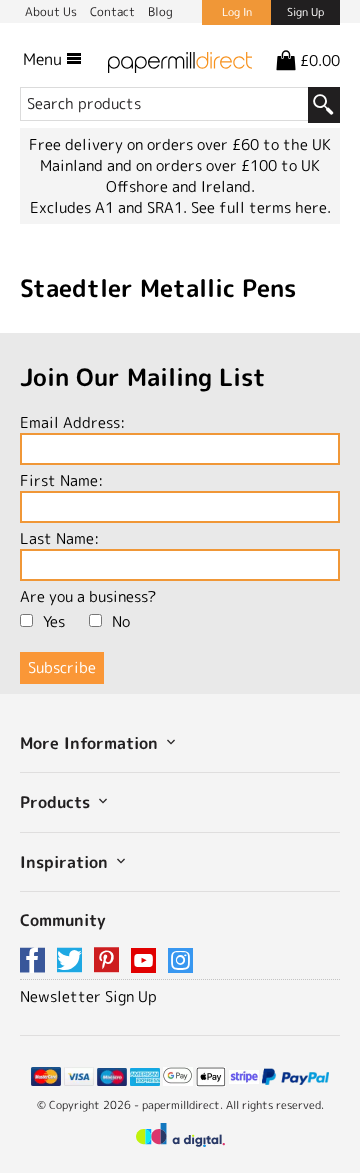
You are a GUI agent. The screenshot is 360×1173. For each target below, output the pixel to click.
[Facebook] (36, 961)
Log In (237, 12)
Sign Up (305, 12)
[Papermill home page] (180, 58)
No (121, 621)
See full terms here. (261, 207)
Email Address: (72, 422)
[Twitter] (73, 961)
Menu (44, 59)
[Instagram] (180, 961)
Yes (54, 621)
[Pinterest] (110, 961)
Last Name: (59, 538)
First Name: (61, 480)
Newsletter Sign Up (88, 996)
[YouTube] (147, 961)
